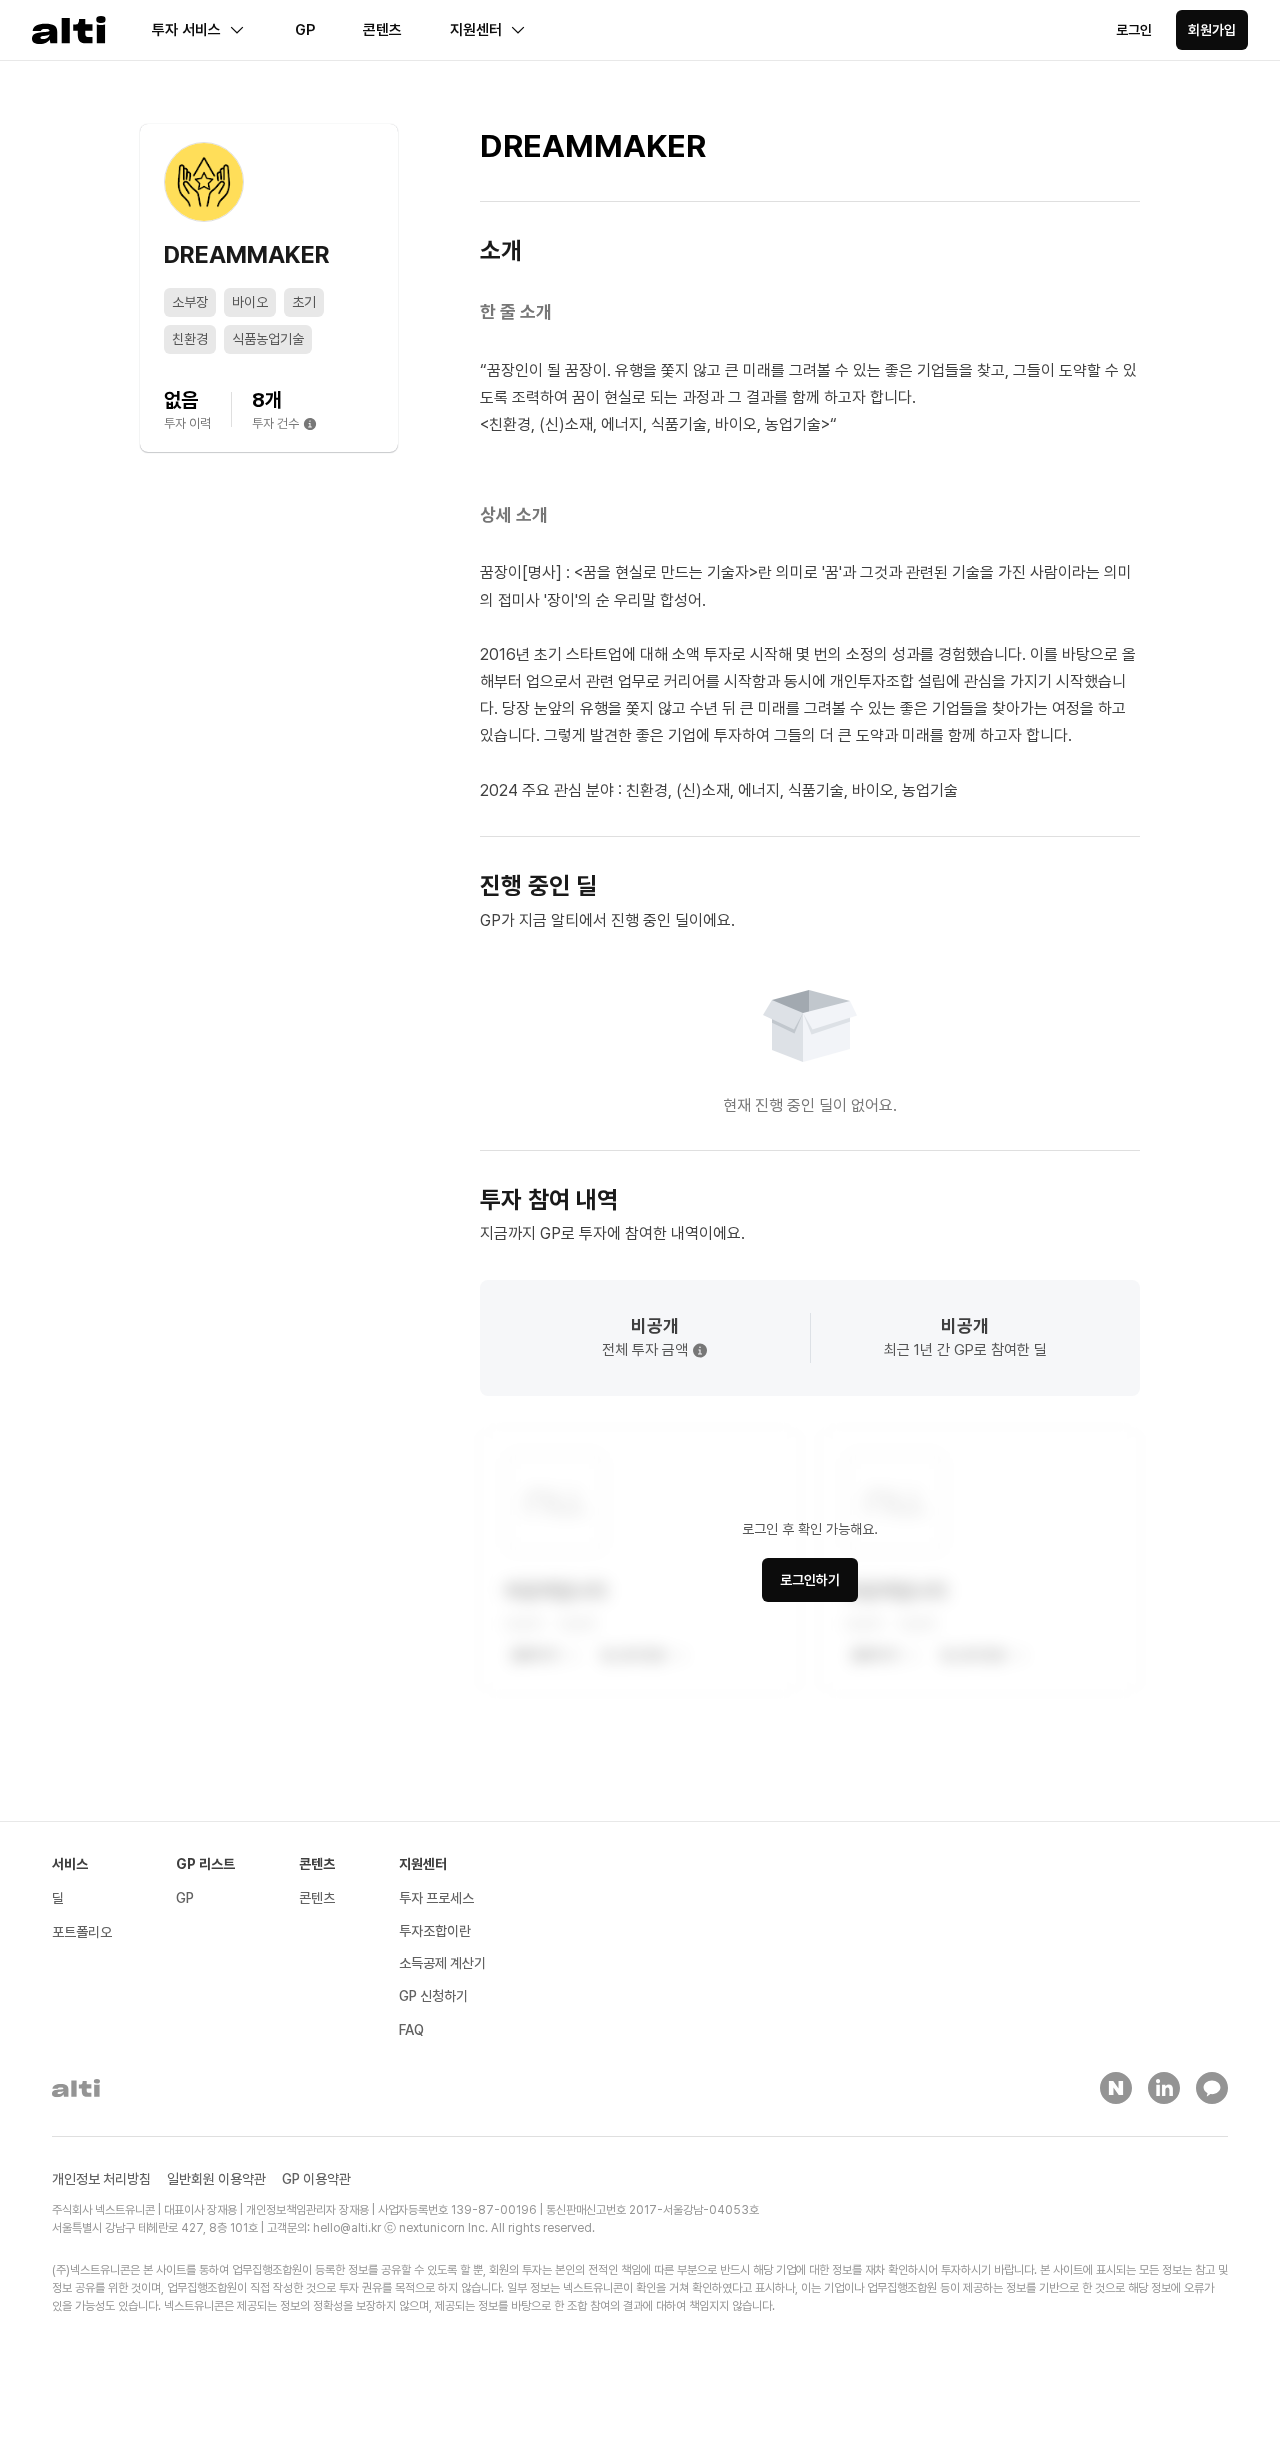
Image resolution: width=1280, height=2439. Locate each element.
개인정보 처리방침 (101, 2179)
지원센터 (476, 30)
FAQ (411, 2030)
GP (305, 30)
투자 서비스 (186, 30)
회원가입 (1212, 30)
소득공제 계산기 (442, 1963)
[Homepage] (69, 30)
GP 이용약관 (316, 2179)
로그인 (1134, 30)
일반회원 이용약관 (216, 2179)
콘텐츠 (382, 30)
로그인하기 (810, 1580)
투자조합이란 (435, 1931)
